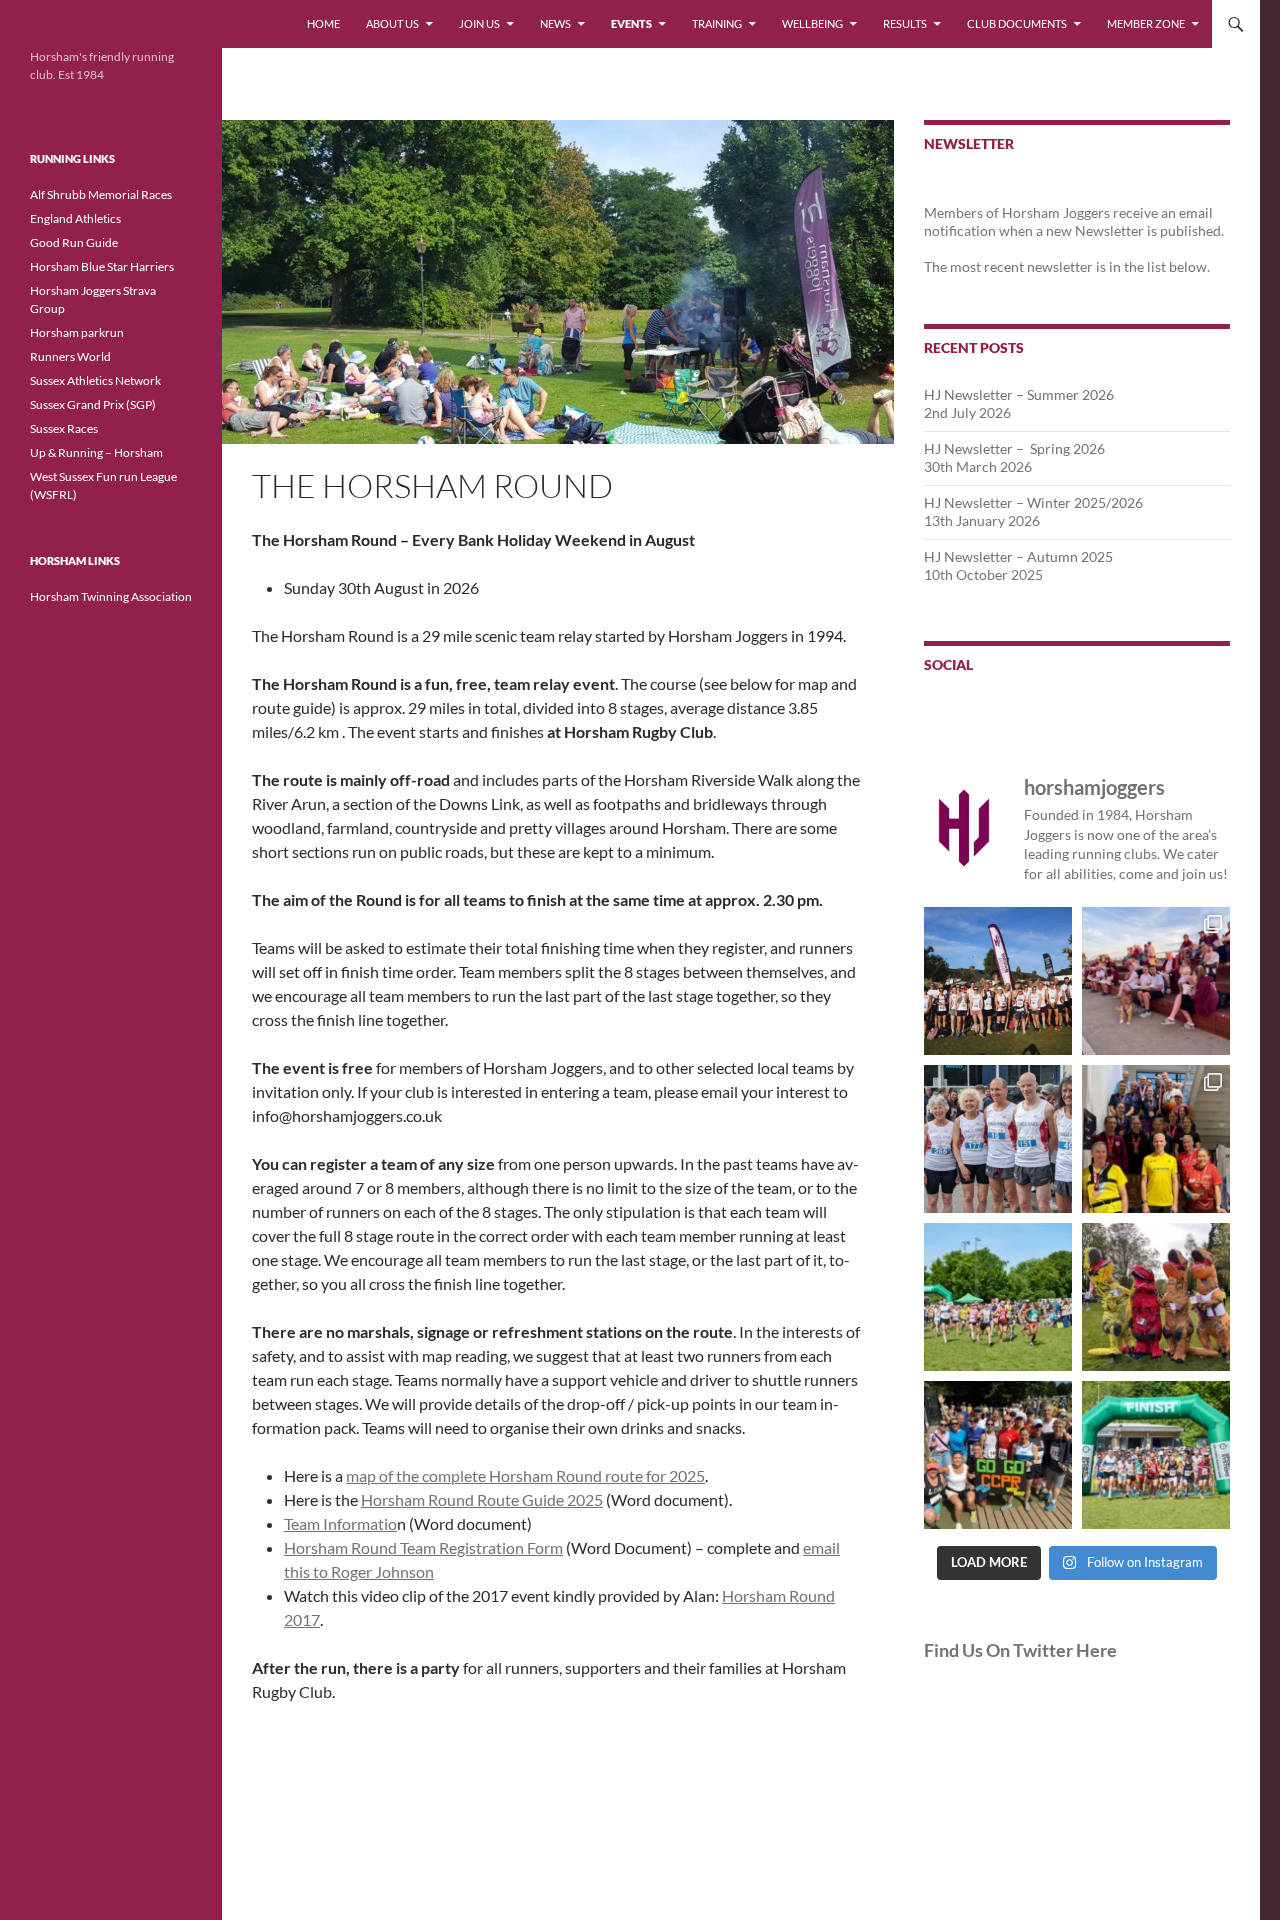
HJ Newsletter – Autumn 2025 (1018, 556)
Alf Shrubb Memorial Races (101, 194)
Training (717, 23)
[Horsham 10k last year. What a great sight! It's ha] (998, 1297)
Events (631, 23)
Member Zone (1146, 23)
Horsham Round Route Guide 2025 (482, 1499)
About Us (392, 23)
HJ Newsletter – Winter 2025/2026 (1033, 502)
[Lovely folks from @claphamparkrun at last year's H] (998, 1455)
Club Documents (1017, 23)
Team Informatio (340, 1523)
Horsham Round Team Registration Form (423, 1547)
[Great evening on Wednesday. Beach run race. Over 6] (1156, 981)
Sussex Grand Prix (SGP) (93, 404)
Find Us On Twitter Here (1020, 1650)
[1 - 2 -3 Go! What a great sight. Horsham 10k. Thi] (1156, 1455)
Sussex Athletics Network (95, 380)
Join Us (479, 23)
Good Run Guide (74, 242)
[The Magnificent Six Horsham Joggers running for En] (998, 1139)
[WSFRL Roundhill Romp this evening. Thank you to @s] (998, 981)
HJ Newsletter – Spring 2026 (1014, 448)
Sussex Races (64, 428)
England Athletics (75, 218)
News (555, 23)
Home (323, 23)
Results (905, 23)
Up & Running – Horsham (96, 452)
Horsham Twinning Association (111, 596)
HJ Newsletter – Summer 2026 (1019, 394)
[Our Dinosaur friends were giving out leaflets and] (1156, 1297)
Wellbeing (812, 23)
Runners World (70, 356)
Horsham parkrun (77, 332)
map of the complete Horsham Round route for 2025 (525, 1475)
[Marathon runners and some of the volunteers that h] (1156, 1139)
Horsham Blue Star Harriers (102, 266)
